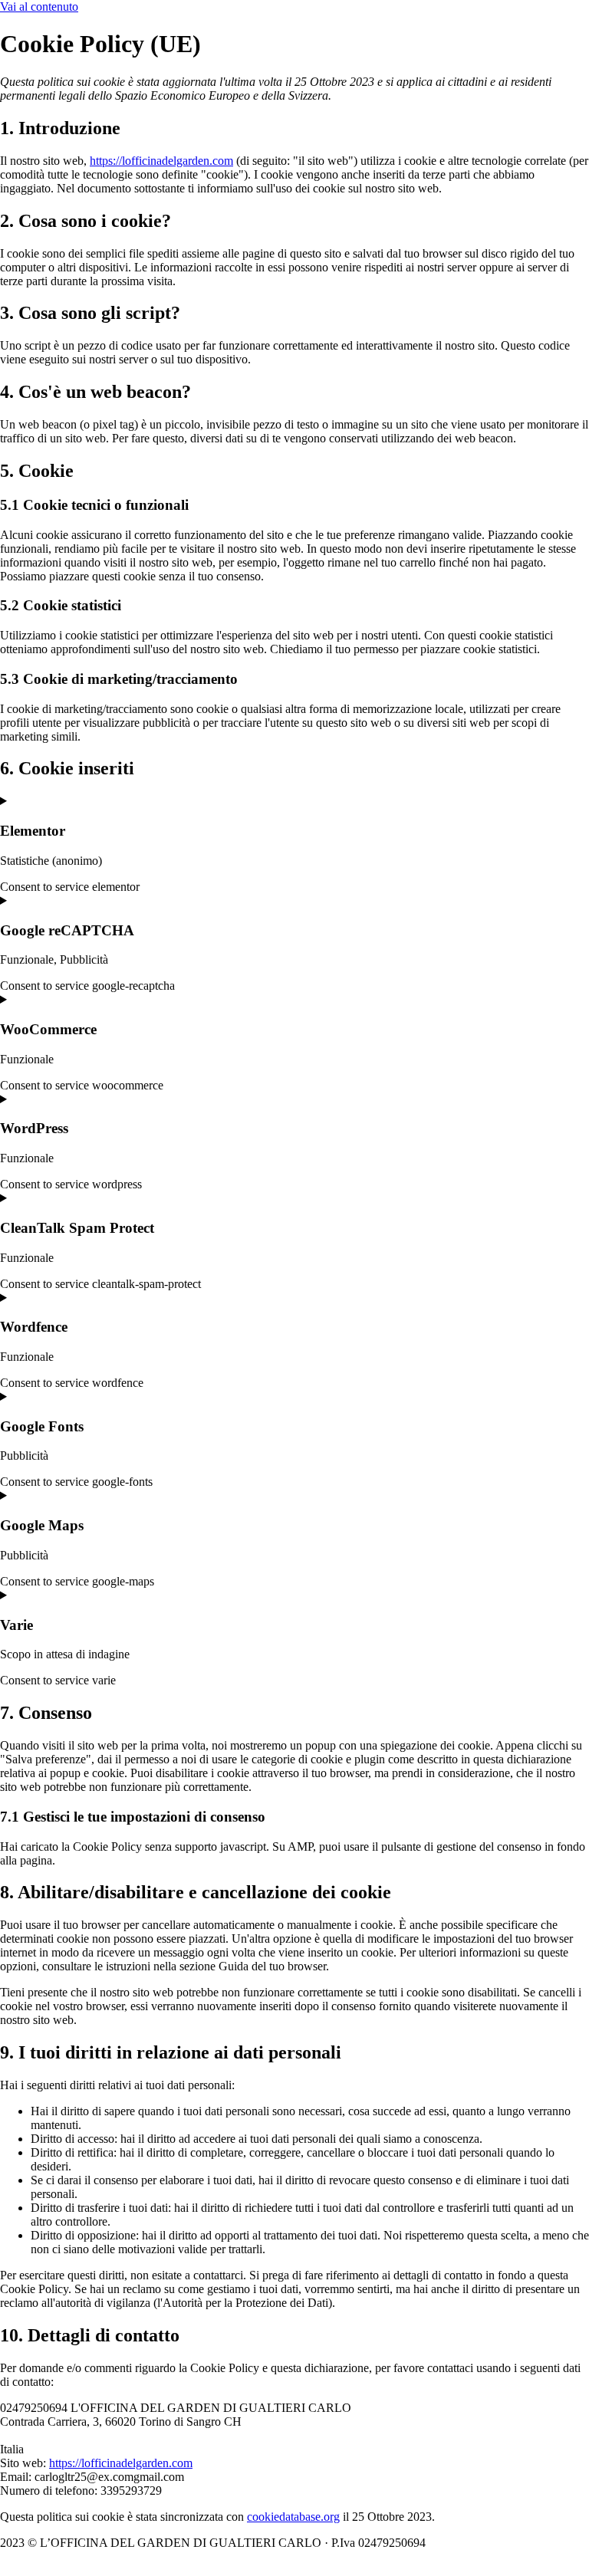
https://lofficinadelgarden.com (161, 161)
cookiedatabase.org (293, 2517)
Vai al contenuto (39, 7)
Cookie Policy (472, 2543)
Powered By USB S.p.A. (104, 2556)
